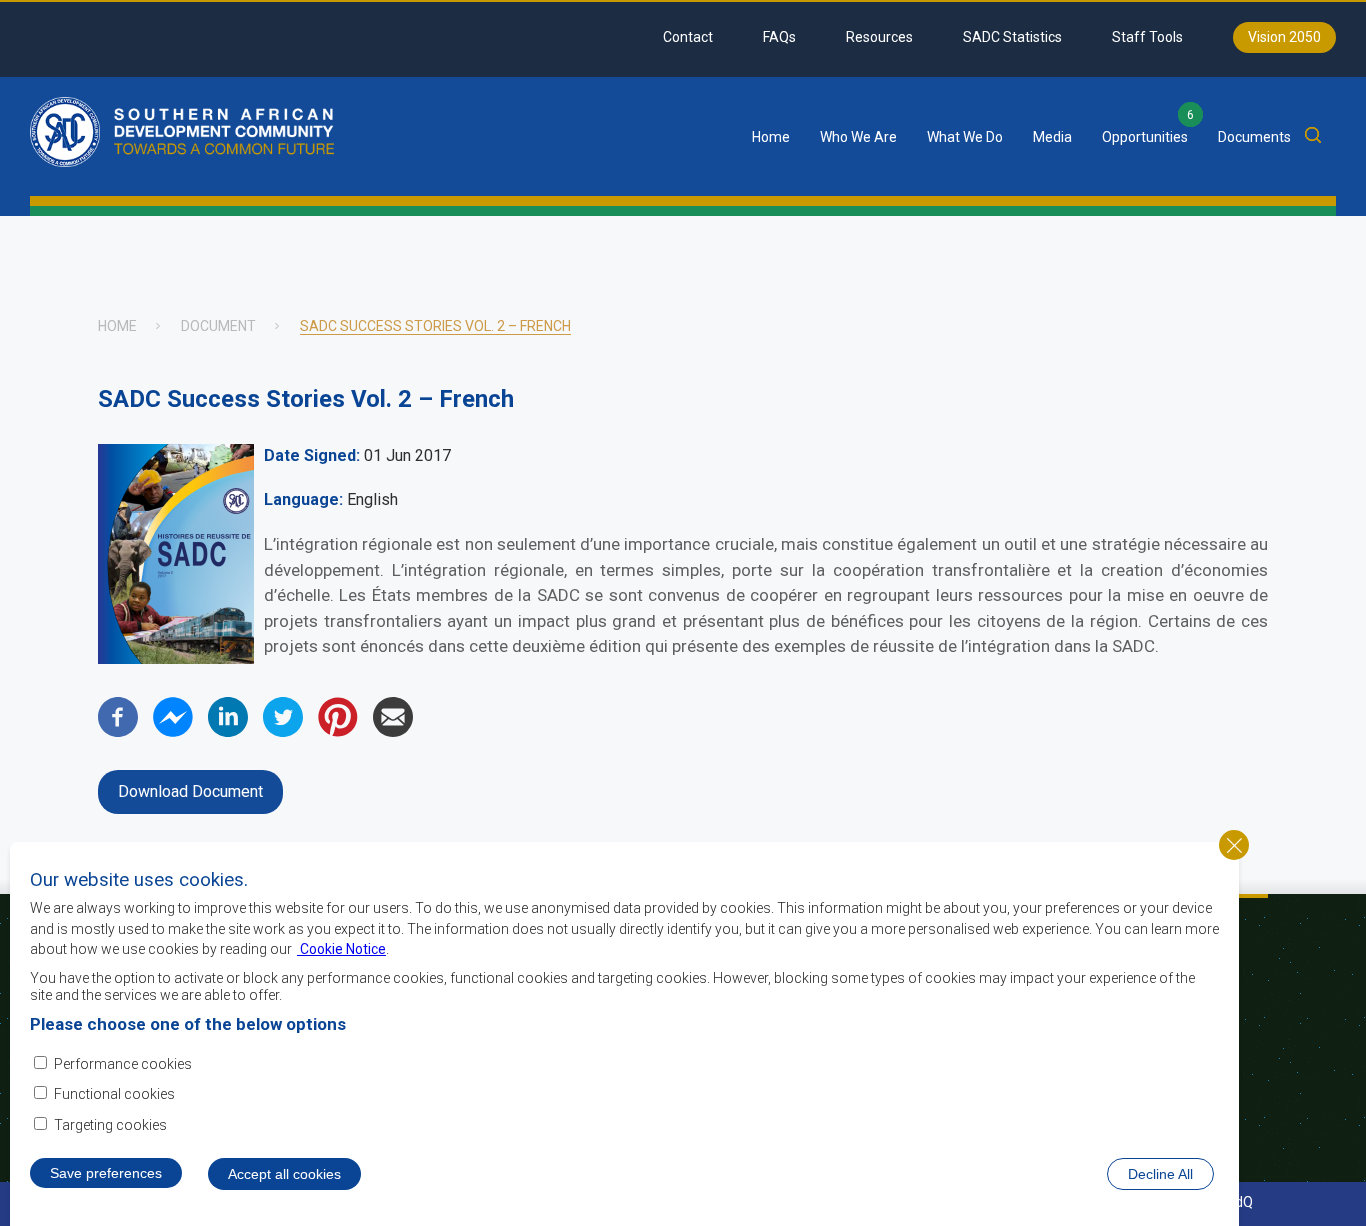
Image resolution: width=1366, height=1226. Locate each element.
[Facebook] (118, 731)
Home (771, 137)
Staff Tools (1147, 37)
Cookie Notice (341, 949)
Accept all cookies (284, 1174)
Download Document (190, 791)
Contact (688, 37)
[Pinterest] (338, 731)
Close (1234, 845)
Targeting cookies (110, 1125)
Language (301, 499)
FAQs (779, 37)
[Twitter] (283, 731)
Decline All (1160, 1174)
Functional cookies (114, 1095)
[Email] (393, 731)
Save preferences (106, 1173)
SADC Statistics (1012, 37)
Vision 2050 (1284, 37)
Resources (879, 37)
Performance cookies (123, 1064)
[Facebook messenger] (173, 731)
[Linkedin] (228, 731)
